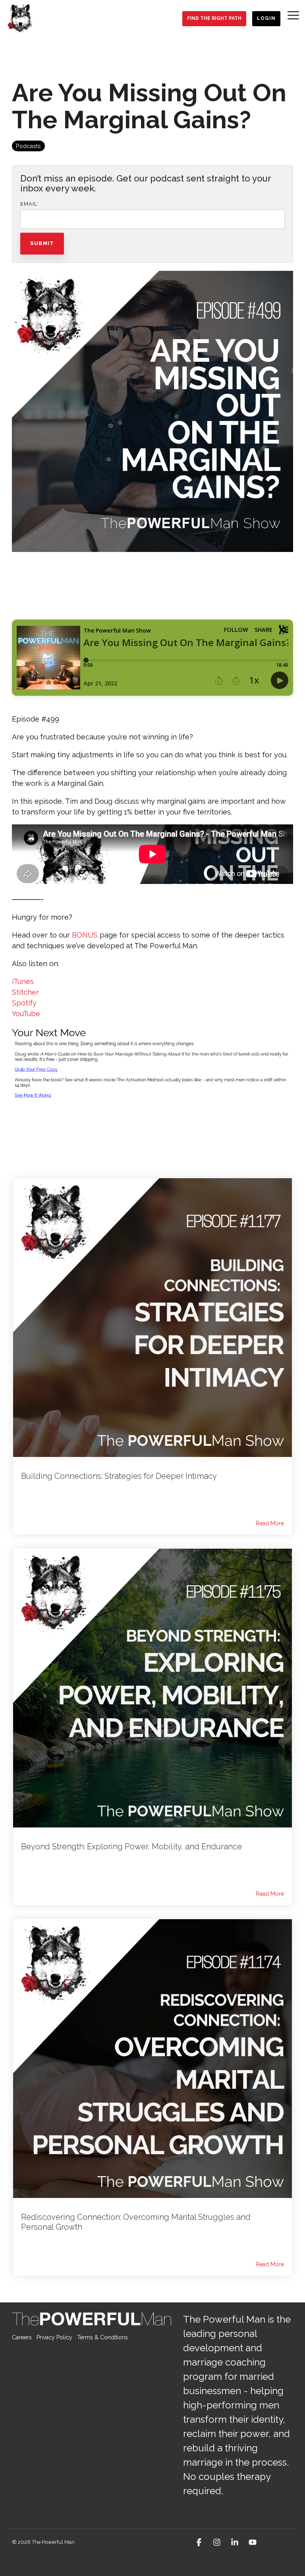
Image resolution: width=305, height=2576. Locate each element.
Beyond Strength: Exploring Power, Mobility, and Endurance (131, 1847)
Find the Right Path (214, 18)
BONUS (85, 935)
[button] (293, 15)
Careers (22, 2337)
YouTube (26, 1014)
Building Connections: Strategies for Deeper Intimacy (119, 1476)
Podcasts (28, 146)
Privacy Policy (54, 2337)
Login (266, 18)
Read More (270, 1523)
